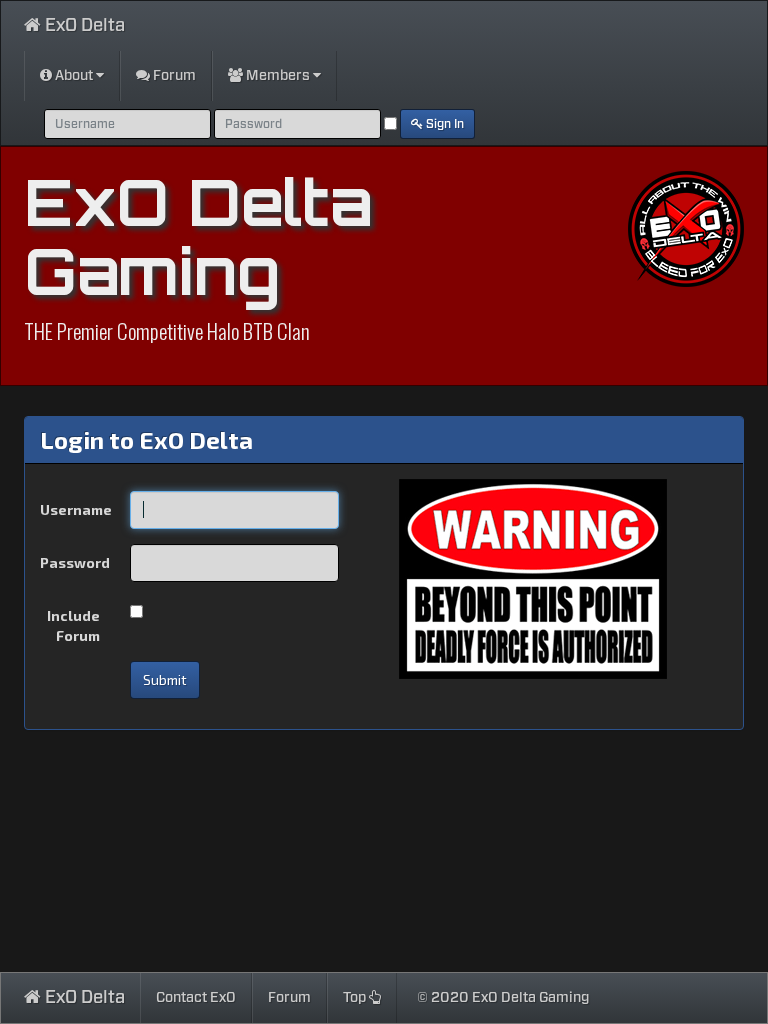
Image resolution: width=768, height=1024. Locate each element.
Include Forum (73, 625)
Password (75, 562)
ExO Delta (83, 26)
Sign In (443, 124)
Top (356, 998)
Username (76, 509)
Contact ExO (196, 998)
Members (278, 76)
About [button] (74, 76)
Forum (173, 76)
